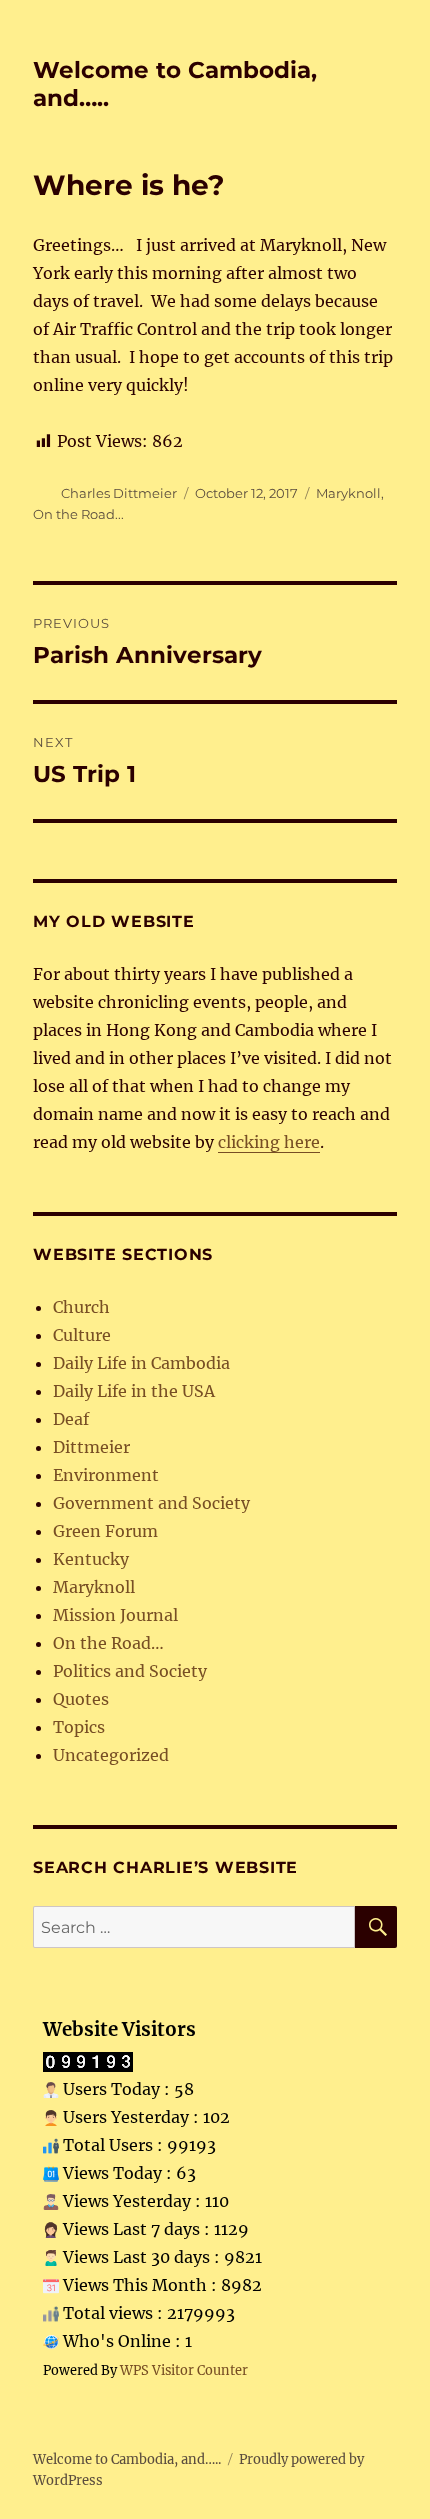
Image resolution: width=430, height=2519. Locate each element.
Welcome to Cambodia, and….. (127, 2459)
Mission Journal (115, 1615)
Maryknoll (348, 493)
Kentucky (91, 1559)
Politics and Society (130, 1671)
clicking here (269, 1142)
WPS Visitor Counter (184, 2370)
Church (81, 1307)
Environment (106, 1475)
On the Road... (78, 514)
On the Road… (108, 1643)
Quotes (81, 1699)
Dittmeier (91, 1447)
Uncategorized (111, 1755)
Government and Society (151, 1503)
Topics (79, 1727)
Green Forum (105, 1531)
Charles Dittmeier (119, 493)
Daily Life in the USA (134, 1391)
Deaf (71, 1419)
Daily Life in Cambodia (141, 1363)
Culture (82, 1335)
